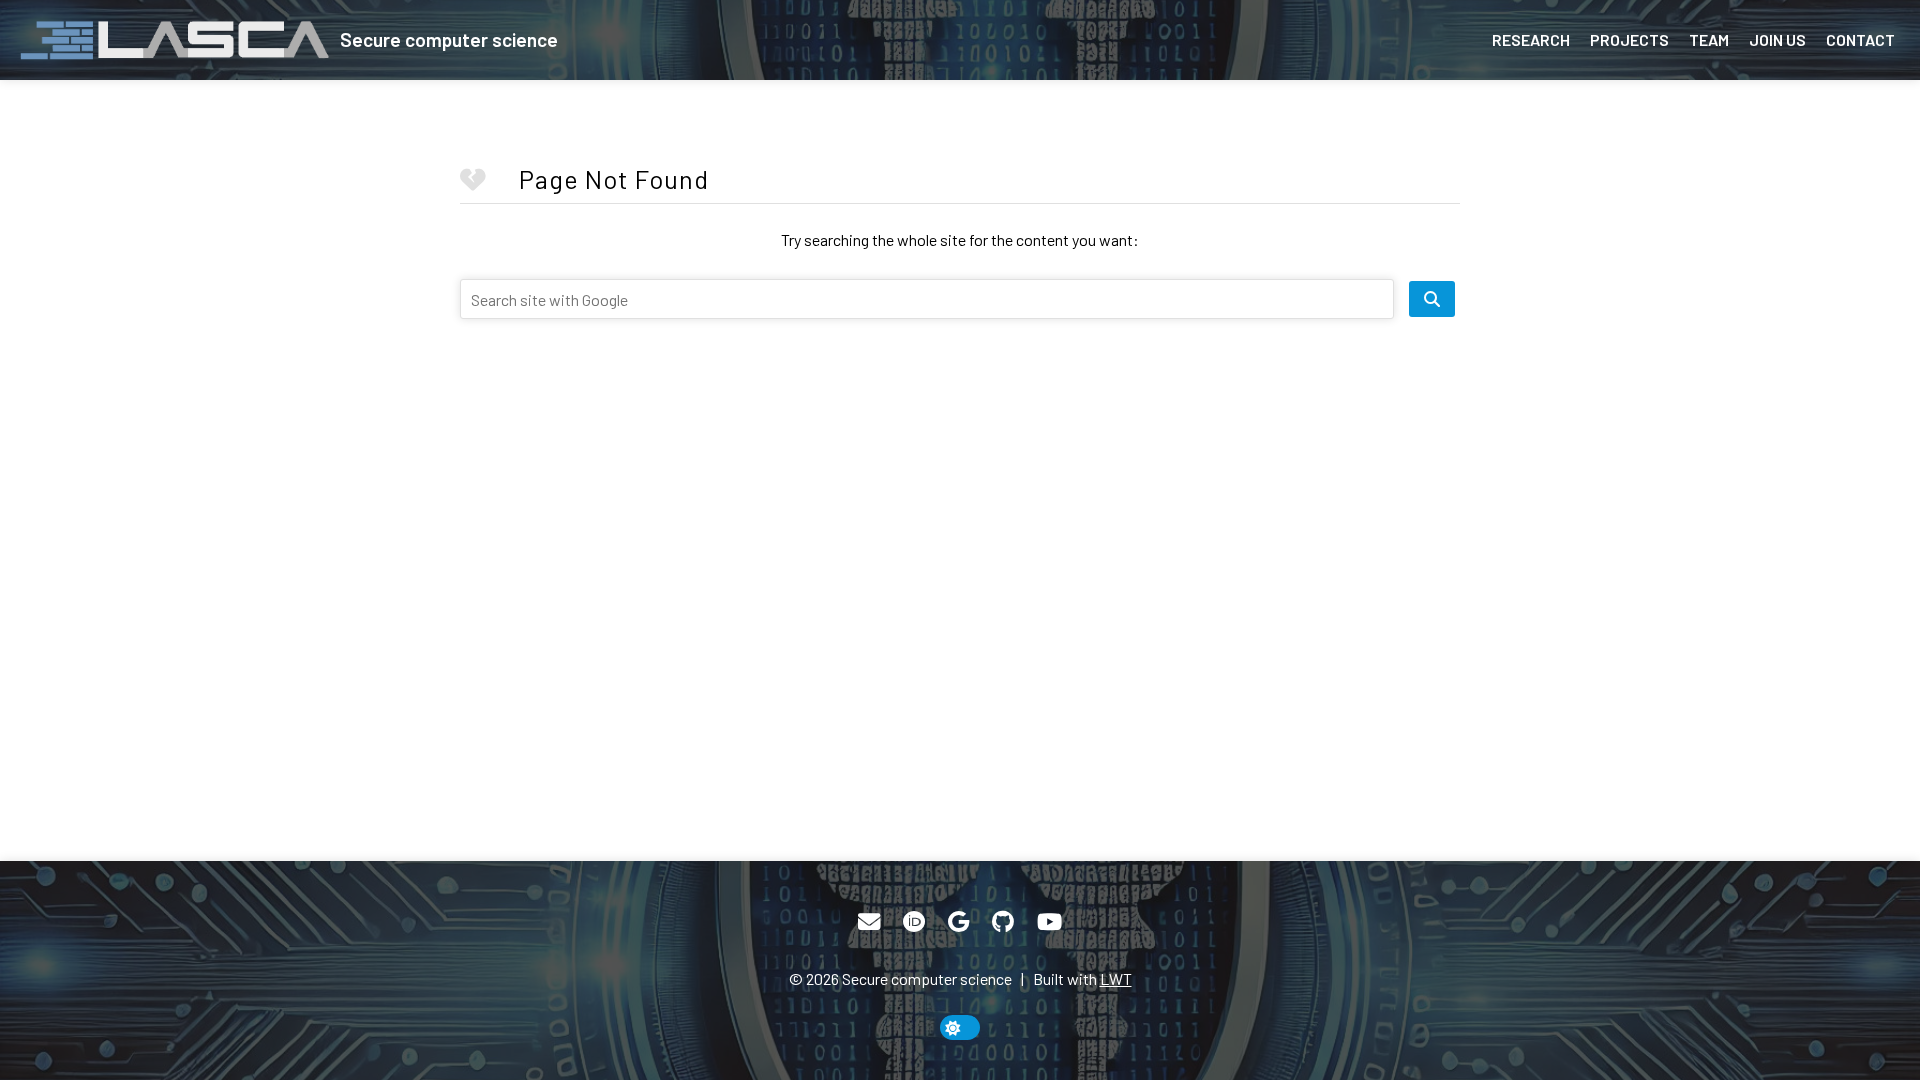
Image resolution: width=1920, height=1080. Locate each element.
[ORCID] (914, 922)
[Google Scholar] (958, 922)
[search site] (1432, 299)
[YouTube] (1049, 922)
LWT (1116, 978)
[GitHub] (1003, 922)
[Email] (869, 922)
